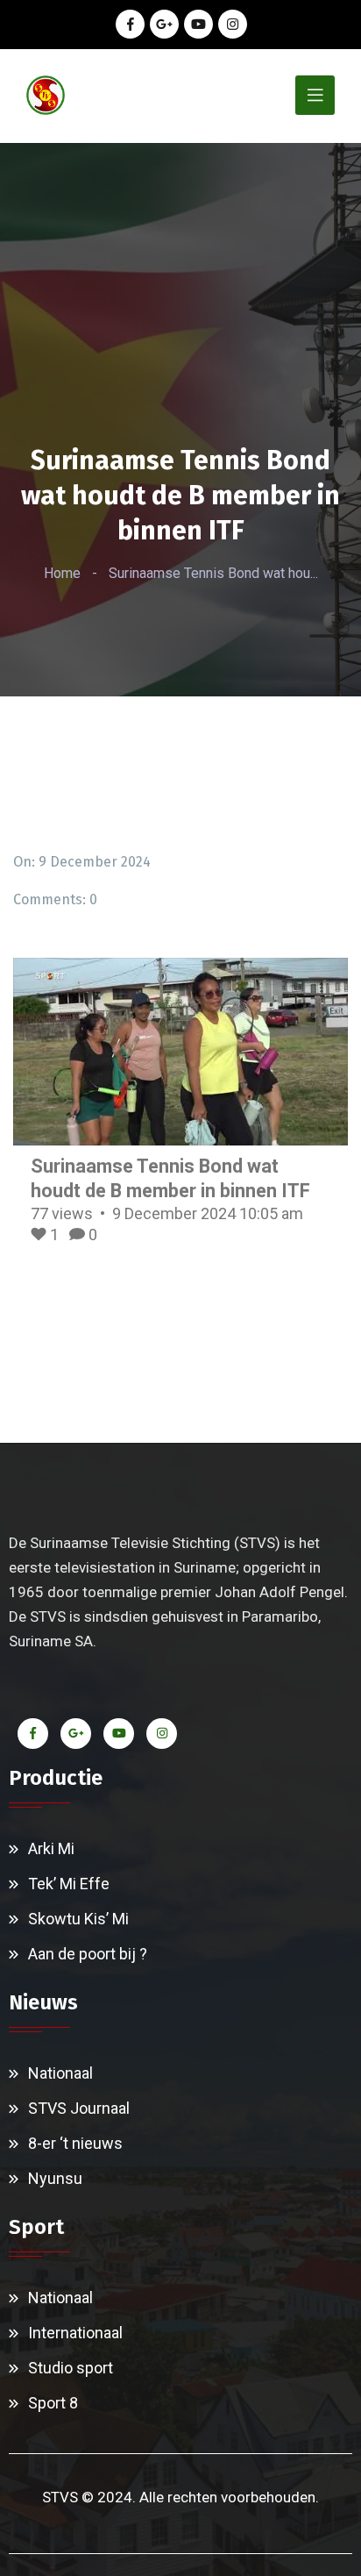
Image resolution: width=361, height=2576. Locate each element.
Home (62, 573)
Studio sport (71, 2368)
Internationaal (75, 2333)
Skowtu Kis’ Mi (78, 1919)
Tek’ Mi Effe (69, 1884)
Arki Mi (51, 1848)
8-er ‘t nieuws (75, 2143)
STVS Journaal (79, 2108)
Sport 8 (53, 2403)
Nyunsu (55, 2178)
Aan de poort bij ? (88, 1954)
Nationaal (60, 2073)
